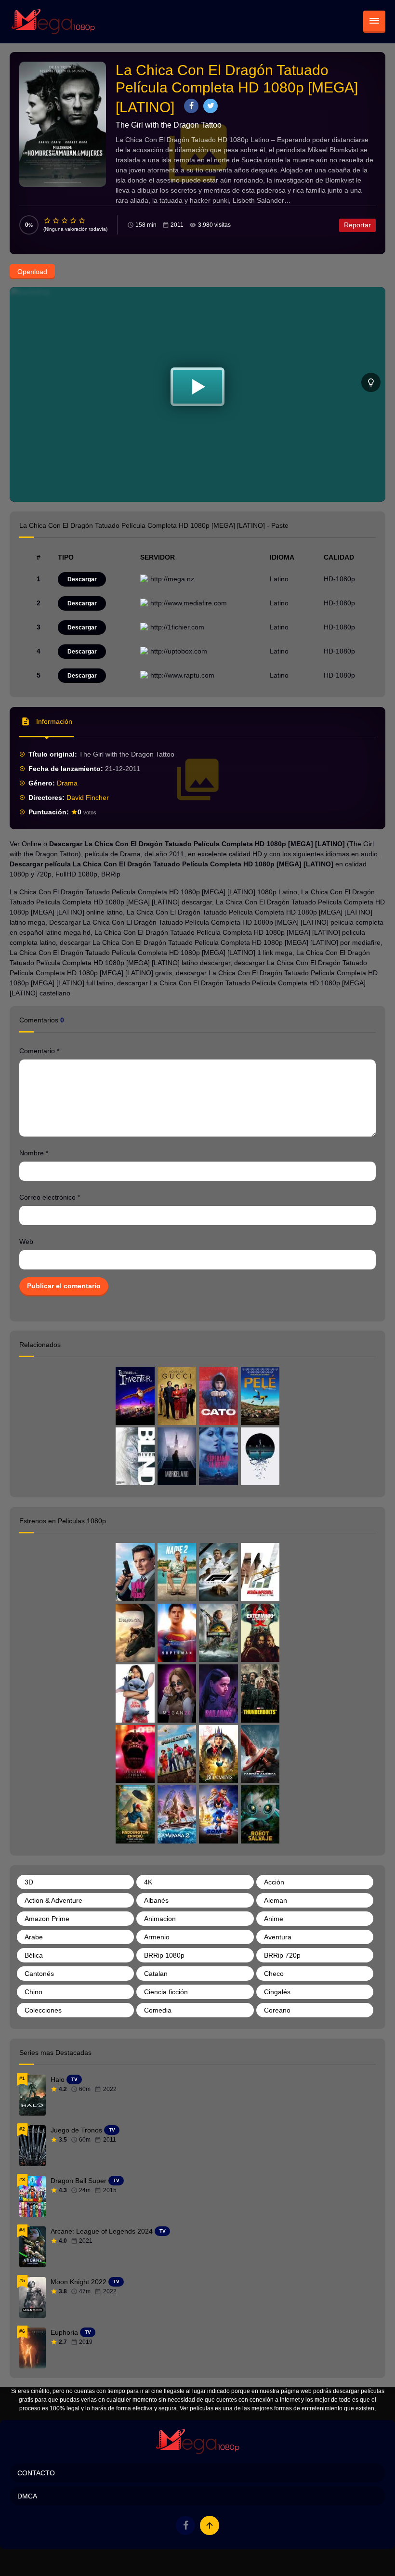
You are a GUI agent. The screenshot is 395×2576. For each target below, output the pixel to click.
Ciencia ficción (166, 1992)
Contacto (36, 2473)
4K (148, 1882)
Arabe (34, 1937)
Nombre (34, 1153)
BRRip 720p (282, 1955)
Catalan (156, 1974)
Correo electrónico (50, 1197)
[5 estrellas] (82, 221)
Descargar (82, 579)
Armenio (157, 1937)
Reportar (357, 225)
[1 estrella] (48, 221)
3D (29, 1882)
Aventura (278, 1937)
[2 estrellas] (56, 221)
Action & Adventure (53, 1900)
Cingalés (277, 1992)
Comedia (158, 2010)
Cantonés (39, 1974)
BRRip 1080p (164, 1955)
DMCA (27, 2496)
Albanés (156, 1900)
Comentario (39, 1051)
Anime (274, 1919)
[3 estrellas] (65, 221)
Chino (33, 1992)
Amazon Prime (47, 1919)
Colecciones (43, 2010)
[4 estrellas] (74, 221)
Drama (67, 783)
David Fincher (88, 798)
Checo (274, 1974)
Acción (274, 1882)
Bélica (34, 1955)
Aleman (276, 1900)
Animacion (160, 1919)
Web (26, 1242)
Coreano (277, 2010)
